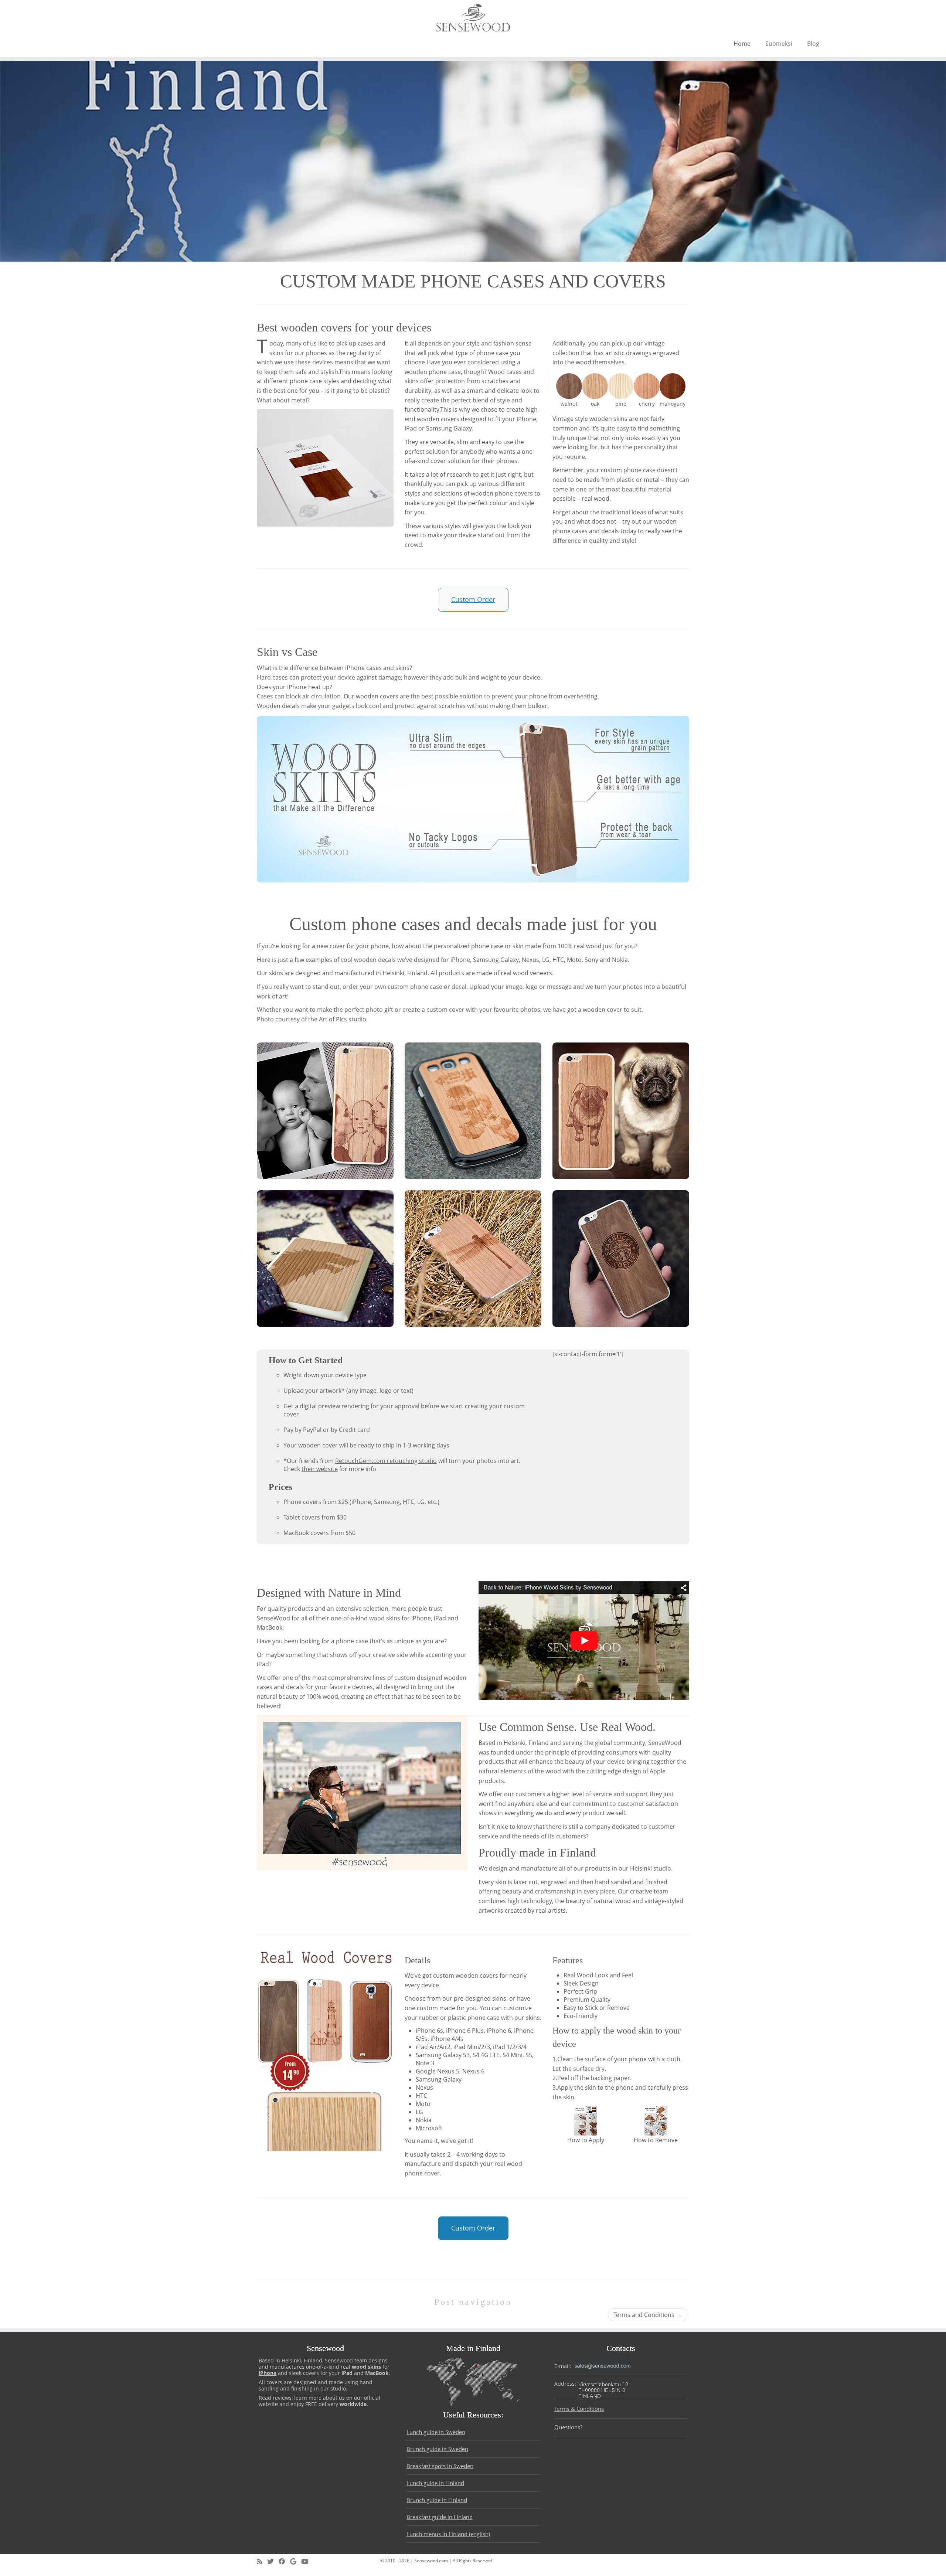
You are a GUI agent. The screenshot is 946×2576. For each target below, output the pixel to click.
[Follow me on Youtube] (307, 2562)
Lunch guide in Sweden (436, 2432)
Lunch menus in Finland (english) (448, 2534)
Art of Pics (333, 1019)
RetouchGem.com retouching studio (386, 1461)
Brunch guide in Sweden (437, 2449)
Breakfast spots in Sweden (440, 2466)
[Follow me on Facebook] (284, 2562)
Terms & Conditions (579, 2409)
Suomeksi (779, 44)
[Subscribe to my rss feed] (262, 2562)
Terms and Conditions (648, 2315)
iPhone (268, 2373)
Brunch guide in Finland (437, 2500)
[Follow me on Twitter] (273, 2562)
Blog (813, 44)
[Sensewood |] (473, 18)
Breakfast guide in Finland (440, 2517)
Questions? (568, 2427)
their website (320, 1469)
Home (742, 44)
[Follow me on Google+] (296, 2562)
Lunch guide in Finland (435, 2483)
